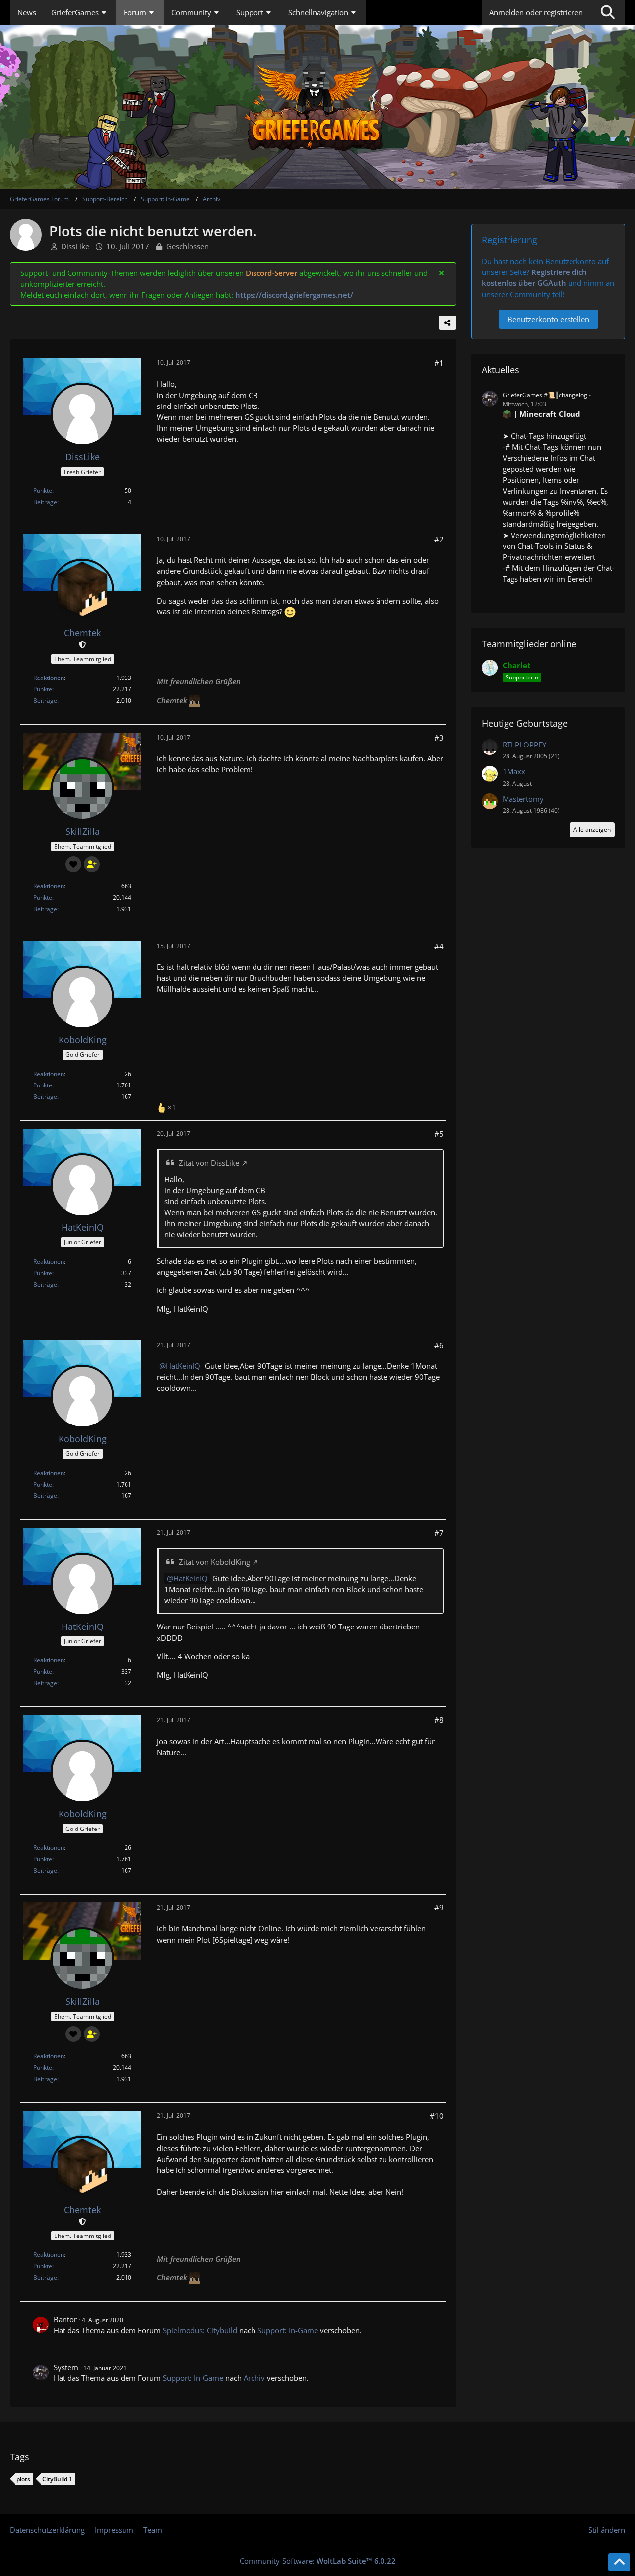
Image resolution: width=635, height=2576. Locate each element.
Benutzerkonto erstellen (548, 319)
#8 (439, 1720)
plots (23, 2479)
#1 (439, 363)
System (66, 2367)
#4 (439, 946)
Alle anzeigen (592, 830)
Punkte (43, 491)
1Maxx (514, 771)
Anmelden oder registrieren (536, 12)
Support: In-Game (288, 2330)
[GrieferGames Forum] (317, 107)
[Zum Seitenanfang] (619, 2562)
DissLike (75, 246)
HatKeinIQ (183, 1366)
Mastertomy (523, 799)
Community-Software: (318, 2561)
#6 (439, 1345)
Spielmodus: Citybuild (200, 2330)
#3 (439, 738)
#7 (439, 1533)
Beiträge (45, 502)
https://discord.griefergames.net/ (294, 295)
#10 (437, 2116)
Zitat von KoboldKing (214, 1562)
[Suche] (608, 12)
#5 (439, 1134)
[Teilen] (447, 323)
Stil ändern (607, 2530)
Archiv (254, 2378)
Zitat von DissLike (209, 1163)
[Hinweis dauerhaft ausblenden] (441, 273)
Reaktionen (49, 678)
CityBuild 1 (57, 2479)
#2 (439, 539)
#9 (439, 1907)
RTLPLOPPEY (524, 745)
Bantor (65, 2319)
